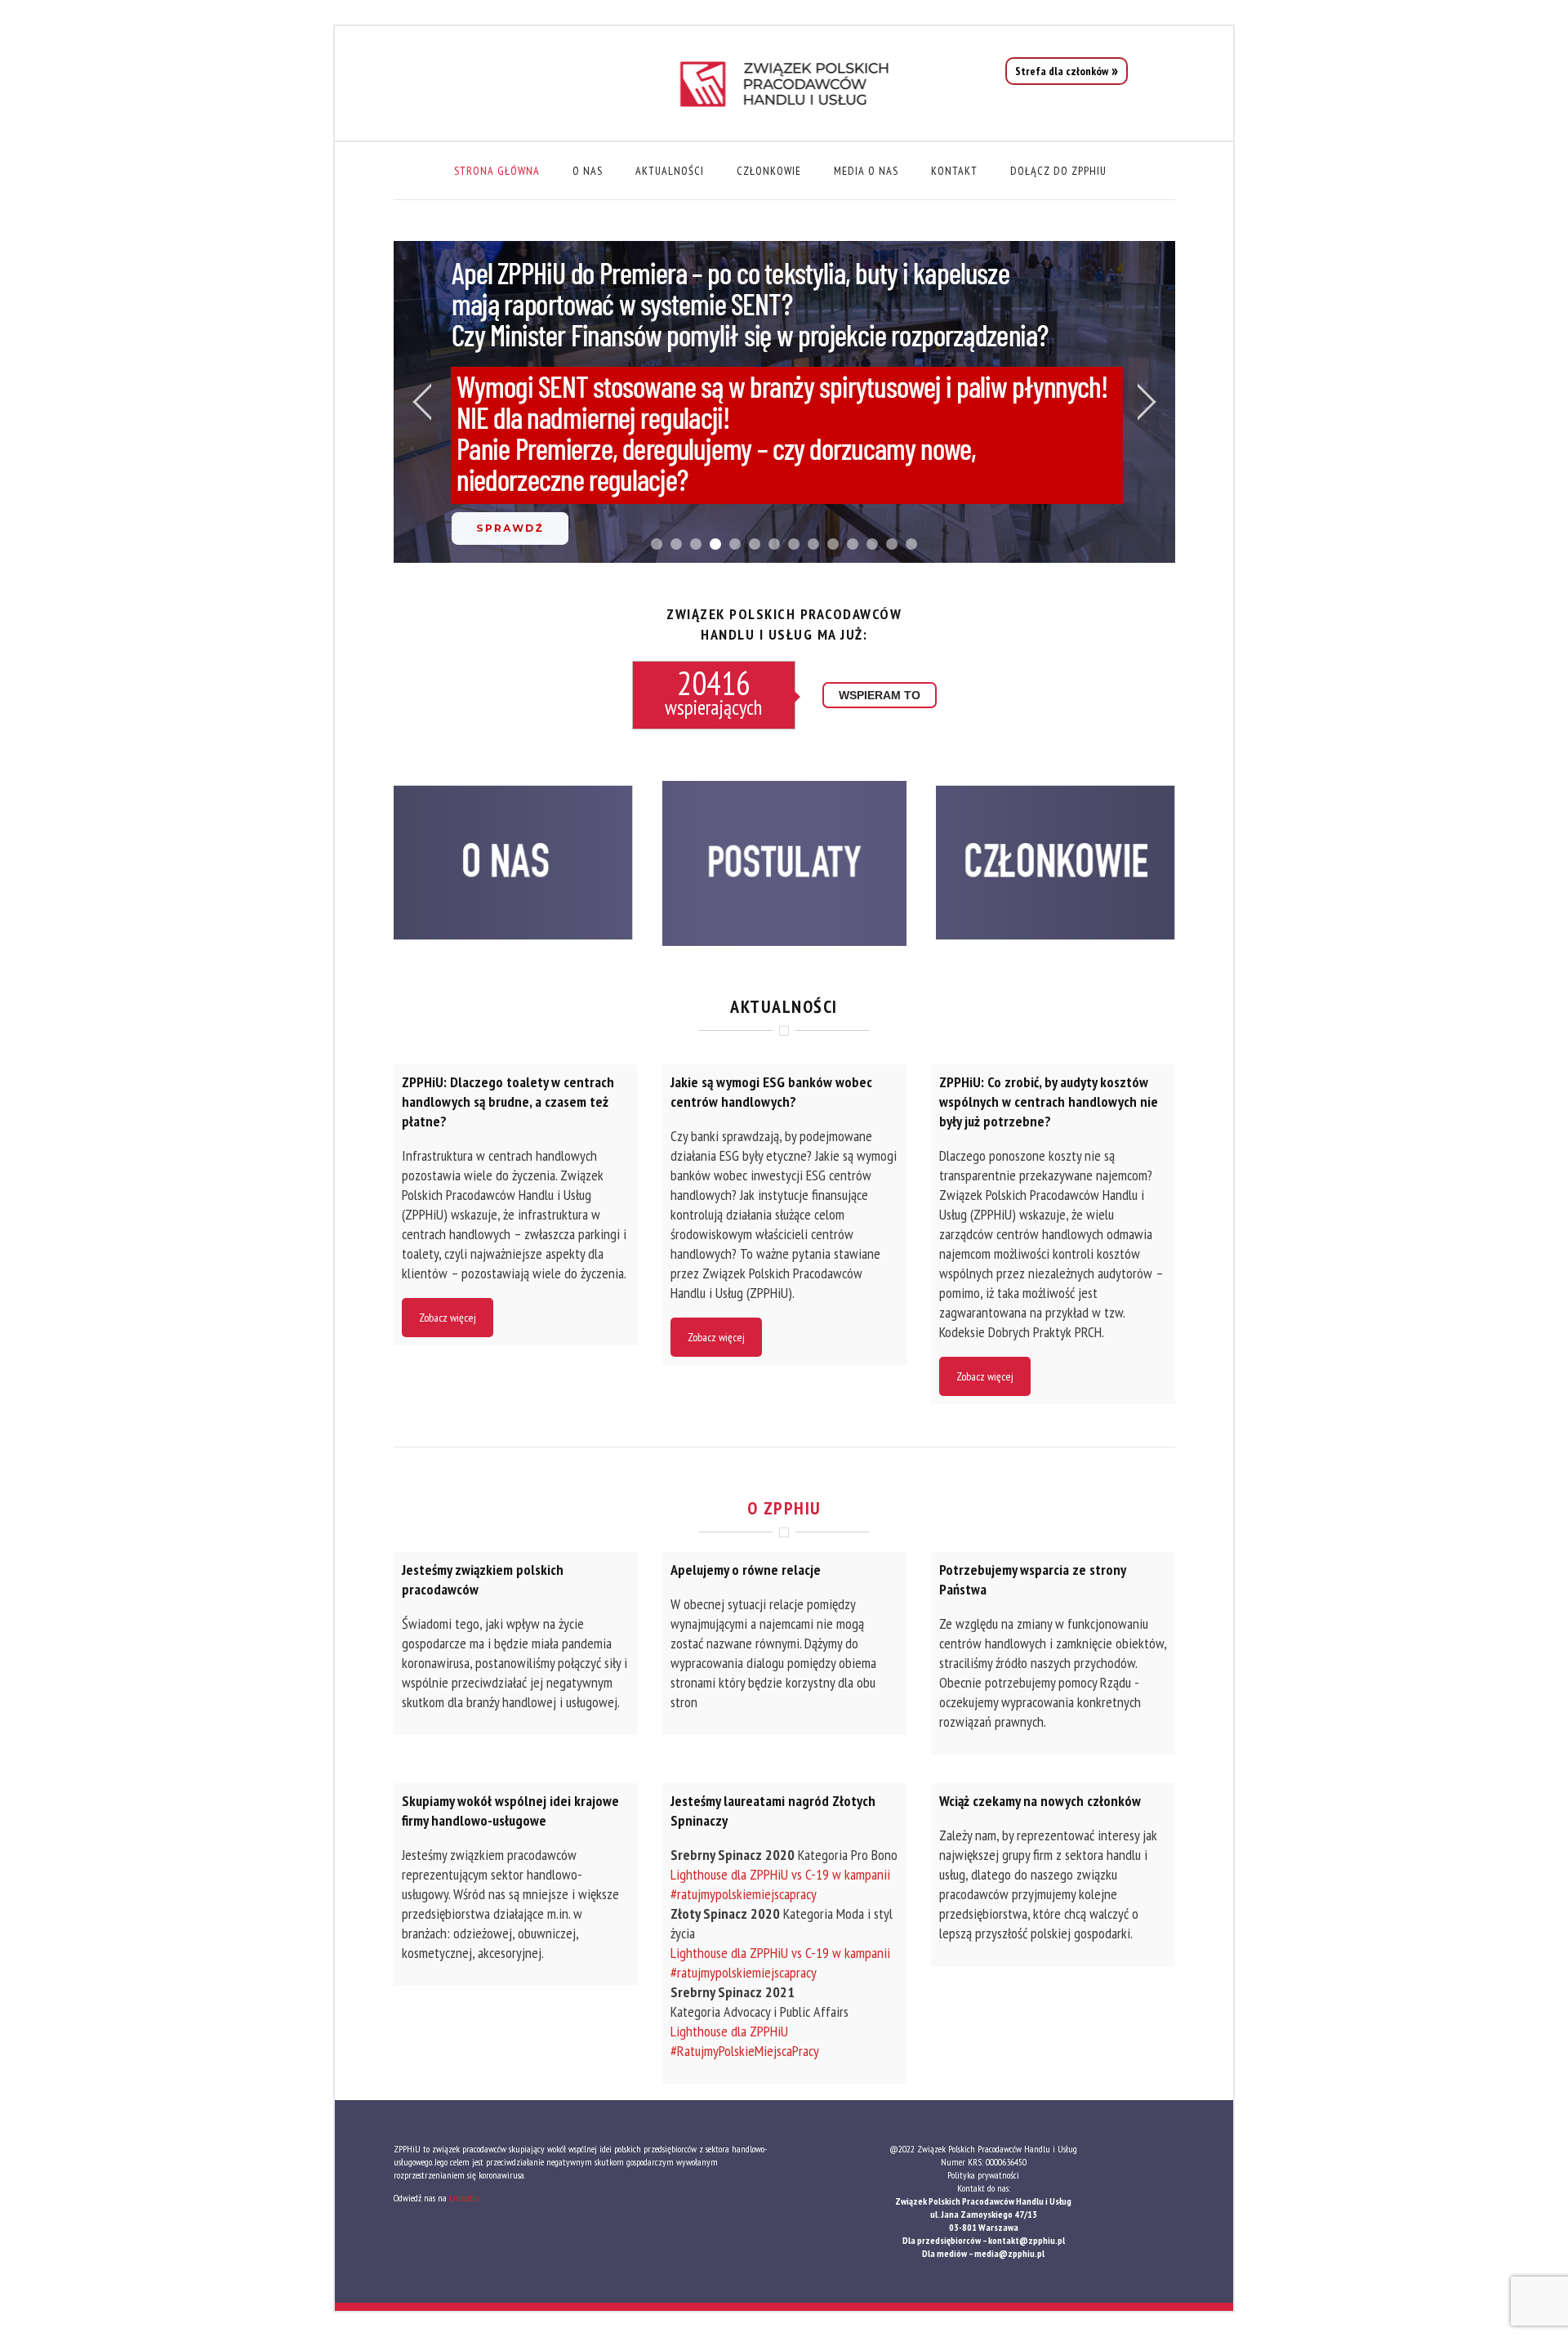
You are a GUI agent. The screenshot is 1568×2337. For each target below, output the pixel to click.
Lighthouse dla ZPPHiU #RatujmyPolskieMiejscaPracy (746, 2041)
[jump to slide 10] (833, 544)
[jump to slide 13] (892, 544)
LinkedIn (464, 2198)
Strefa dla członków (1062, 71)
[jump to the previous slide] (422, 402)
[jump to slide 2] (676, 544)
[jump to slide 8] (794, 544)
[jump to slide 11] (853, 544)
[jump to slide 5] (735, 544)
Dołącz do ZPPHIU (1058, 171)
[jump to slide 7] (774, 544)
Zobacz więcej (448, 1318)
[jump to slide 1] (657, 544)
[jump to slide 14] (911, 544)
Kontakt (954, 171)
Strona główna (497, 171)
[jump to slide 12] (872, 544)
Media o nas (866, 171)
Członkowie (769, 171)
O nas (588, 171)
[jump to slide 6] (755, 544)
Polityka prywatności (983, 2175)
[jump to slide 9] (813, 544)
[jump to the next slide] (1147, 402)
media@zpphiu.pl (1009, 2253)
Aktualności (670, 171)
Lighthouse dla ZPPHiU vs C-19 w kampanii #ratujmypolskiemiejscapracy (780, 1884)
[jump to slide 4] (715, 544)
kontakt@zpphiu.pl (1027, 2240)
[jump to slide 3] (696, 544)
